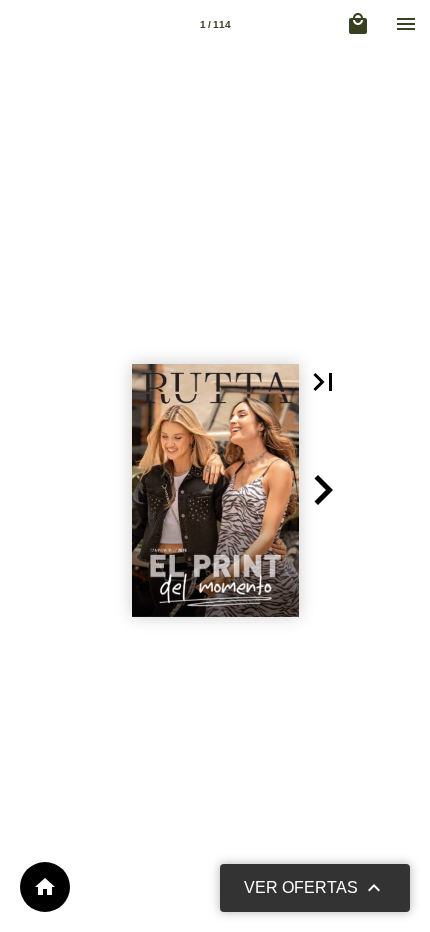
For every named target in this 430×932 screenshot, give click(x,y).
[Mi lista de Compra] (358, 24)
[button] (323, 382)
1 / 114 (215, 24)
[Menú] (406, 24)
